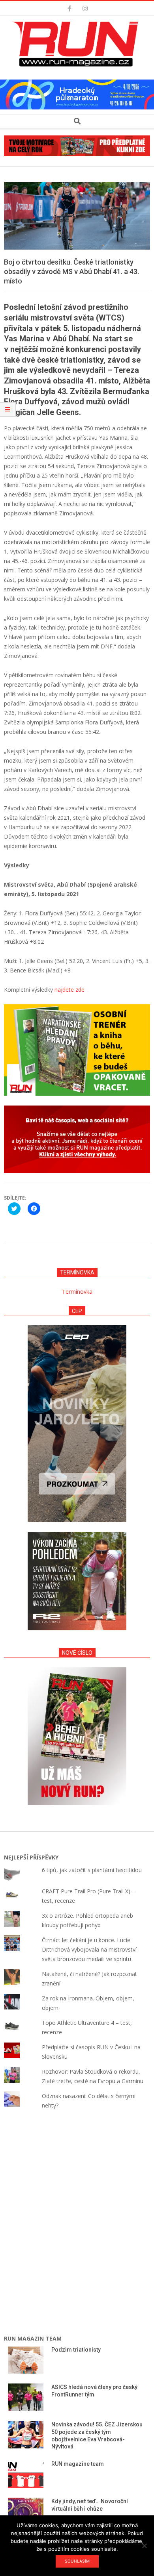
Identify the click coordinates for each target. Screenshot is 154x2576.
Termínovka (77, 1292)
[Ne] (144, 2546)
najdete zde (69, 990)
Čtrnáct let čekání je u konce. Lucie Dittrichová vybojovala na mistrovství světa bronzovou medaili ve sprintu (89, 1949)
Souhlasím (77, 2561)
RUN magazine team (78, 2464)
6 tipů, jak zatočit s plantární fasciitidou (92, 1870)
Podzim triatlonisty (76, 2350)
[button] (77, 44)
